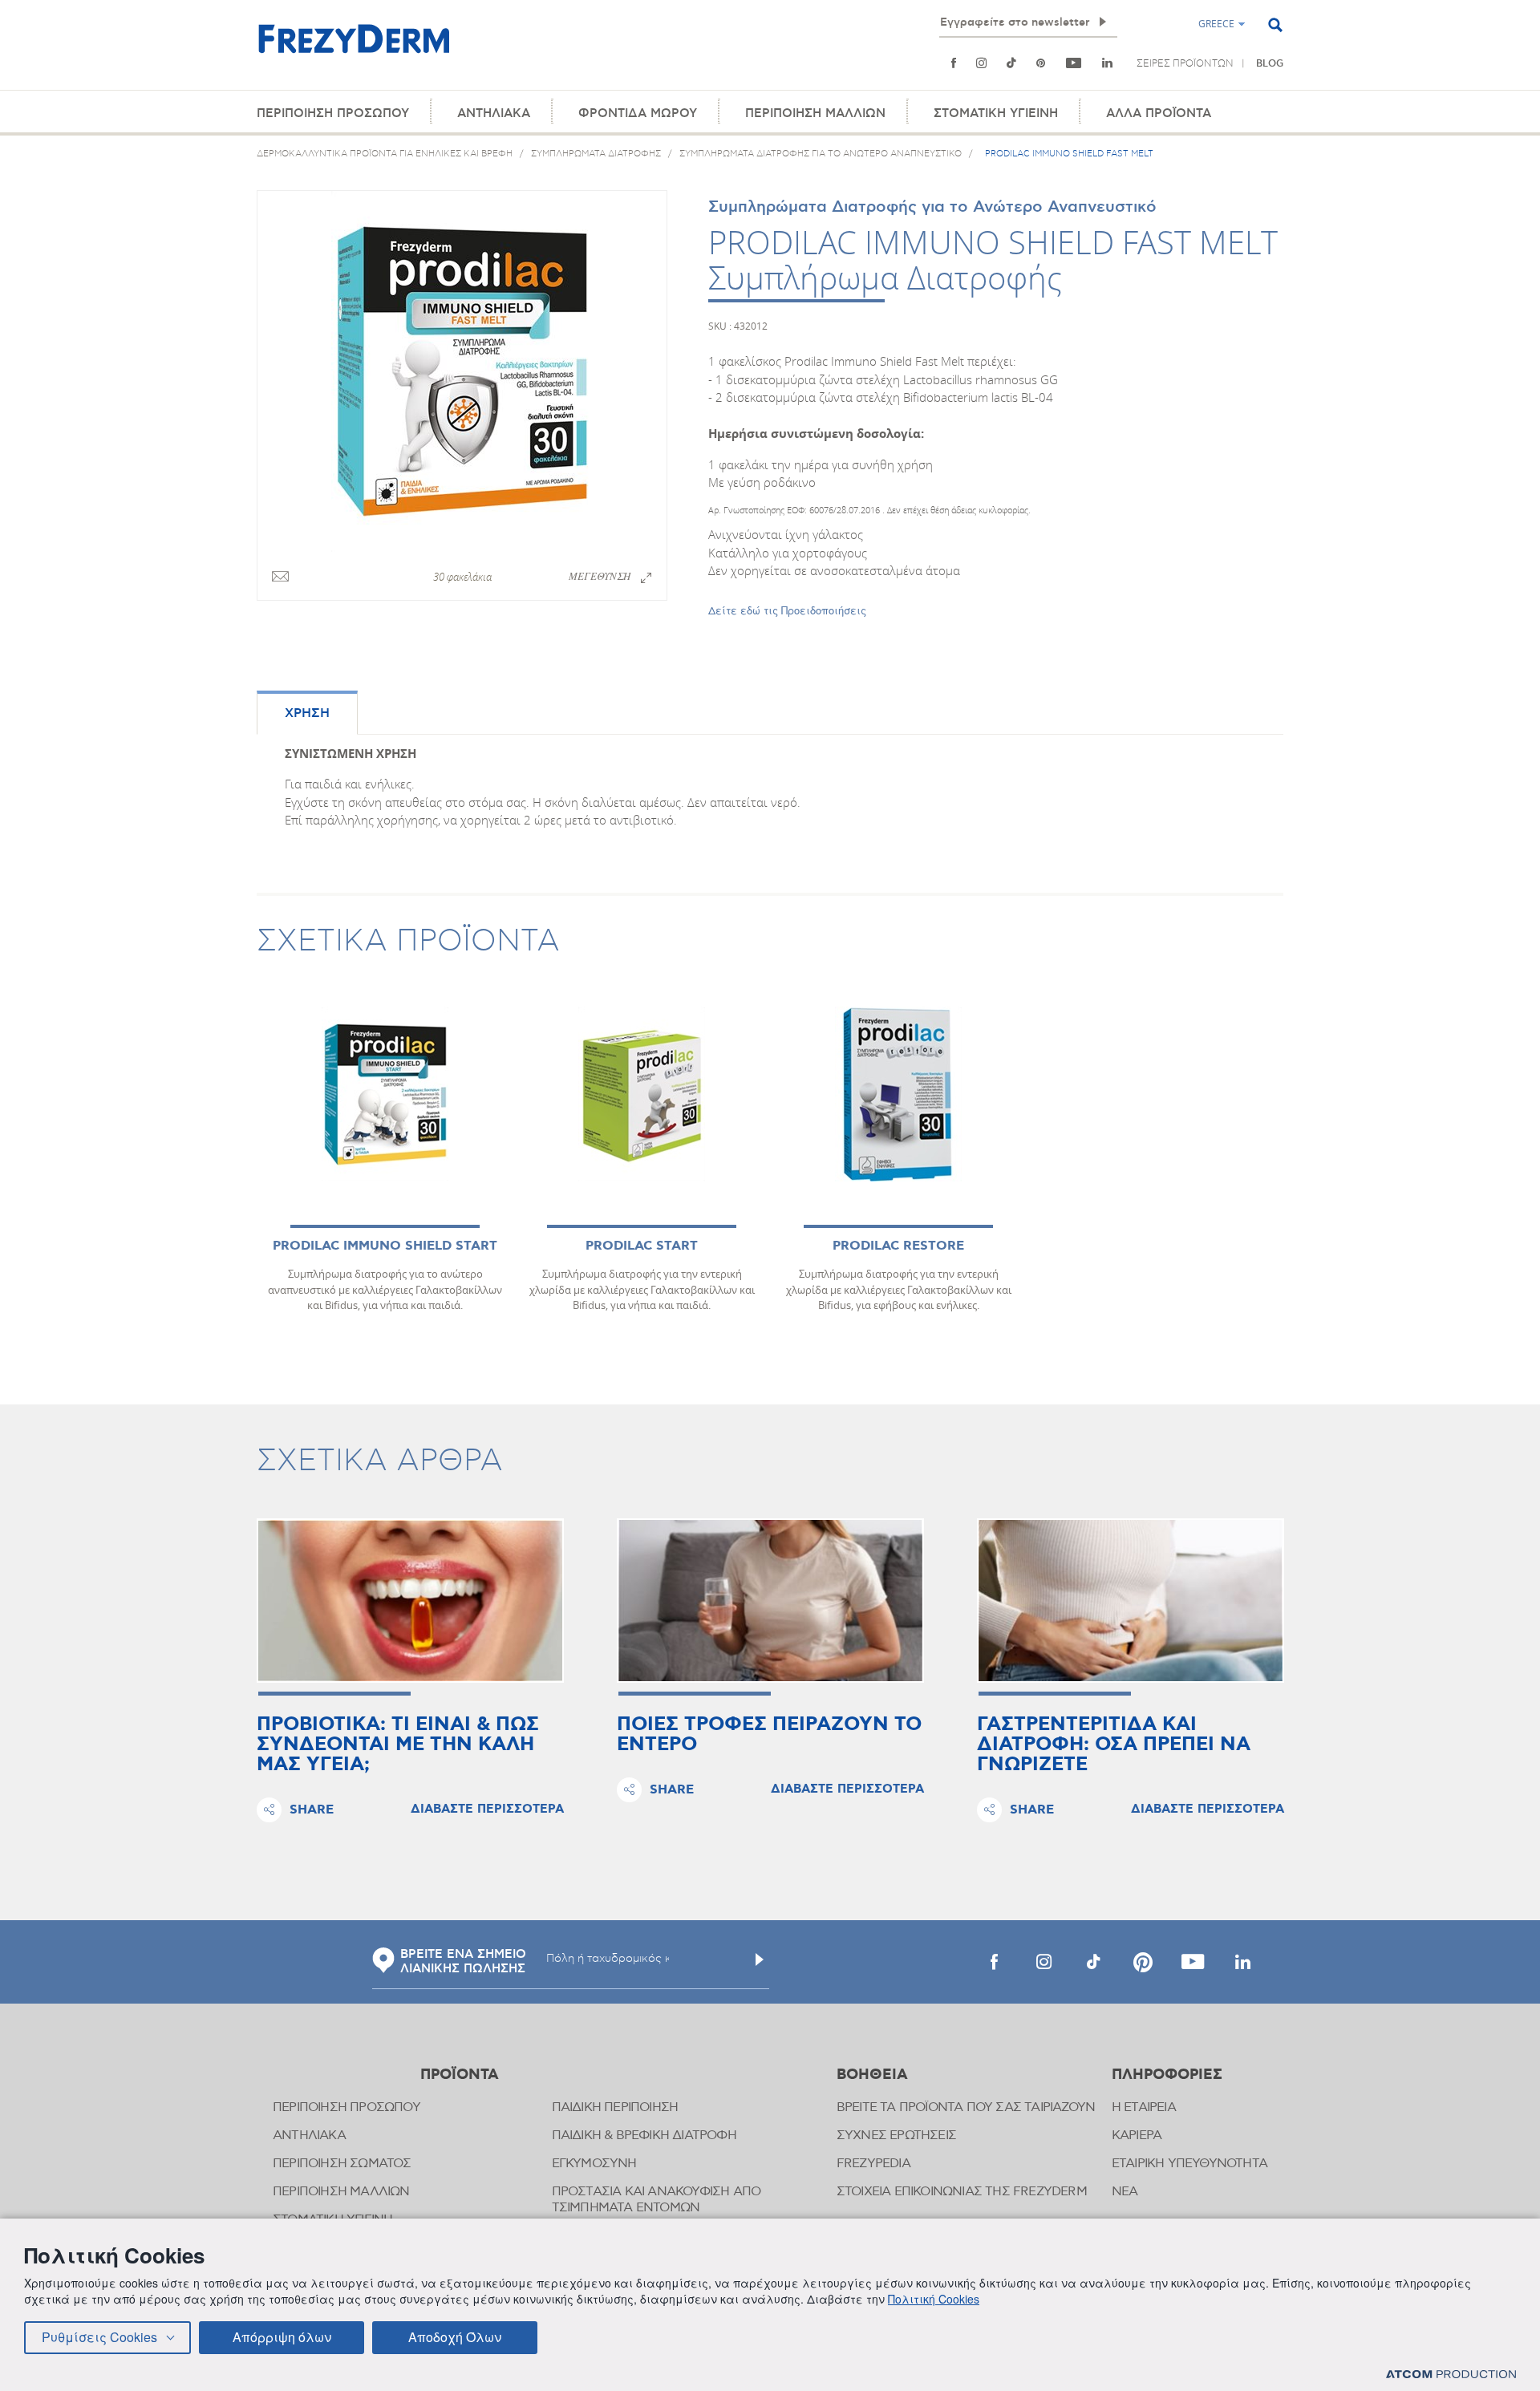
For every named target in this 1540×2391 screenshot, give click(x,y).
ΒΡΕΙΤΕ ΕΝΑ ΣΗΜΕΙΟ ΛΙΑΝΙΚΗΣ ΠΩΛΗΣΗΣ (463, 1962)
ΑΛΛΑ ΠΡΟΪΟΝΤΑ (1159, 113)
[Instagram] (981, 63)
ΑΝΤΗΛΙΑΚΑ (494, 113)
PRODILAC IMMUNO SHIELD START (385, 1246)
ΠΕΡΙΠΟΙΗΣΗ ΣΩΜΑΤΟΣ (342, 2164)
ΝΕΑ (1125, 2192)
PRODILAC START (642, 1246)
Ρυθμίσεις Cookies (99, 2337)
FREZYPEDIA (873, 2164)
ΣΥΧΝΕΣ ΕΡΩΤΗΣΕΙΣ (896, 2136)
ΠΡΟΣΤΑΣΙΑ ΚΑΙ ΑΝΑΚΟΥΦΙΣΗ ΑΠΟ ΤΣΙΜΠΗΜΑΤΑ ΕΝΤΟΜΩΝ (657, 2200)
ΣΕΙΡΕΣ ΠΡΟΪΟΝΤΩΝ (1185, 63)
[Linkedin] (1107, 63)
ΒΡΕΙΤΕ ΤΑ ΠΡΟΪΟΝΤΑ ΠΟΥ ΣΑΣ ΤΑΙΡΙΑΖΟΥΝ (966, 2107)
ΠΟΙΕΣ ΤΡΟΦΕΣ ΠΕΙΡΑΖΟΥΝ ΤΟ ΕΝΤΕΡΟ (769, 1735)
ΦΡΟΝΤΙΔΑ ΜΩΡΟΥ (638, 113)
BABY (998, 79)
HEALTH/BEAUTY (935, 79)
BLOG (1270, 64)
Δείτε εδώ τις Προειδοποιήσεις (787, 610)
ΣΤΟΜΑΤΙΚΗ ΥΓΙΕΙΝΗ (996, 113)
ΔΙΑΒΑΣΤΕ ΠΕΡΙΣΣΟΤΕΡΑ (487, 1809)
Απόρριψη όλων (282, 2337)
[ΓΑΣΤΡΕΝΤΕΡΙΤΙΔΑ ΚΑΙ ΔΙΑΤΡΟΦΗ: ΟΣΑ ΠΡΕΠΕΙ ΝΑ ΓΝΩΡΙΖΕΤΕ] (1131, 1601)
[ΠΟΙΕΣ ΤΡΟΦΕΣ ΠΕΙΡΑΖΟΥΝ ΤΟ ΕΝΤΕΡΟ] (770, 1601)
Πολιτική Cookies (934, 2299)
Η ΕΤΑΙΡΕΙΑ (1144, 2107)
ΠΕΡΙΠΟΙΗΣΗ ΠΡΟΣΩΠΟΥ (333, 113)
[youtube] (1074, 63)
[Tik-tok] (1011, 63)
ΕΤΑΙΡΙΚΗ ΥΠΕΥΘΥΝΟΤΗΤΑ (1189, 2164)
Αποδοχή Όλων (455, 2337)
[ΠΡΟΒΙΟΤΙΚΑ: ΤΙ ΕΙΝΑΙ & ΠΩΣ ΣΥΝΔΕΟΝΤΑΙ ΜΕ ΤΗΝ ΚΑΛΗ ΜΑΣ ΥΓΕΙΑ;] (410, 1601)
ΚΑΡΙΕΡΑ (1137, 2136)
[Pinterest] (1041, 63)
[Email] (280, 577)
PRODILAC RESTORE (898, 1246)
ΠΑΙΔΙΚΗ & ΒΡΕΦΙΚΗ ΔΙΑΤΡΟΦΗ (644, 2136)
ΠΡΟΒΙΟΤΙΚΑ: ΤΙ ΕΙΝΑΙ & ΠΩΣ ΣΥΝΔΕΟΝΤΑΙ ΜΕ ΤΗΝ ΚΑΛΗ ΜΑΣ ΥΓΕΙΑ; (398, 1745)
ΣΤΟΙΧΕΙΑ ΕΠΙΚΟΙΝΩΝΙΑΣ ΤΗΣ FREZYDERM (962, 2192)
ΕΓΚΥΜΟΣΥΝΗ (594, 2164)
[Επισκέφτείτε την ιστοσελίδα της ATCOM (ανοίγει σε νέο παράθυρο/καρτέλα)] (1451, 2374)
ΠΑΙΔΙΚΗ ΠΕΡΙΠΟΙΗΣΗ (615, 2107)
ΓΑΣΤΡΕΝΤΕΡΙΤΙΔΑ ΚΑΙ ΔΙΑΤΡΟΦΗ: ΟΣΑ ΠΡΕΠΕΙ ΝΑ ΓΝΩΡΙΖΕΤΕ (1114, 1745)
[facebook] (994, 1962)
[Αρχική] (354, 48)
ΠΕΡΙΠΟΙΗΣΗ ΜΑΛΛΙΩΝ (815, 113)
